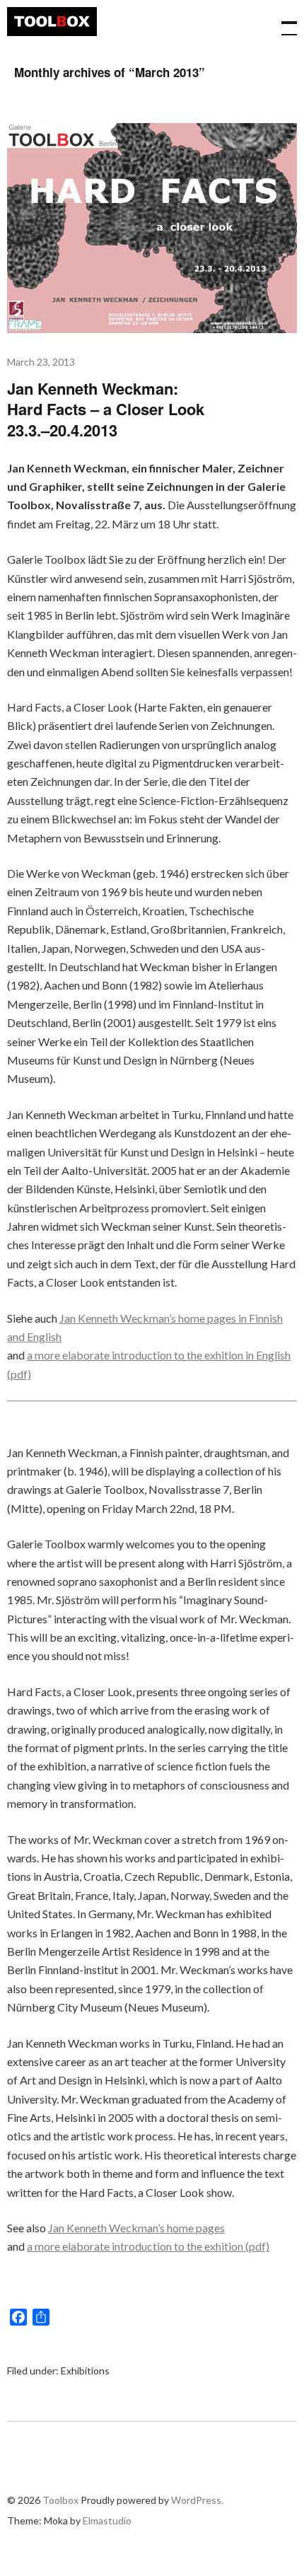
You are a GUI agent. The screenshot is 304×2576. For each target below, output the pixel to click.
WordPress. (197, 2500)
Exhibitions (85, 2371)
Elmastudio (107, 2520)
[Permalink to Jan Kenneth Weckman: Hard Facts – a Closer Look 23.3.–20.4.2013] (152, 329)
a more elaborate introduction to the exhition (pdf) (148, 2246)
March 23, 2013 (41, 362)
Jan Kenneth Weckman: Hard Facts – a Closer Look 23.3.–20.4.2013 (106, 409)
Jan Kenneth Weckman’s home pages (136, 2228)
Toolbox (52, 22)
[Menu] (283, 21)
